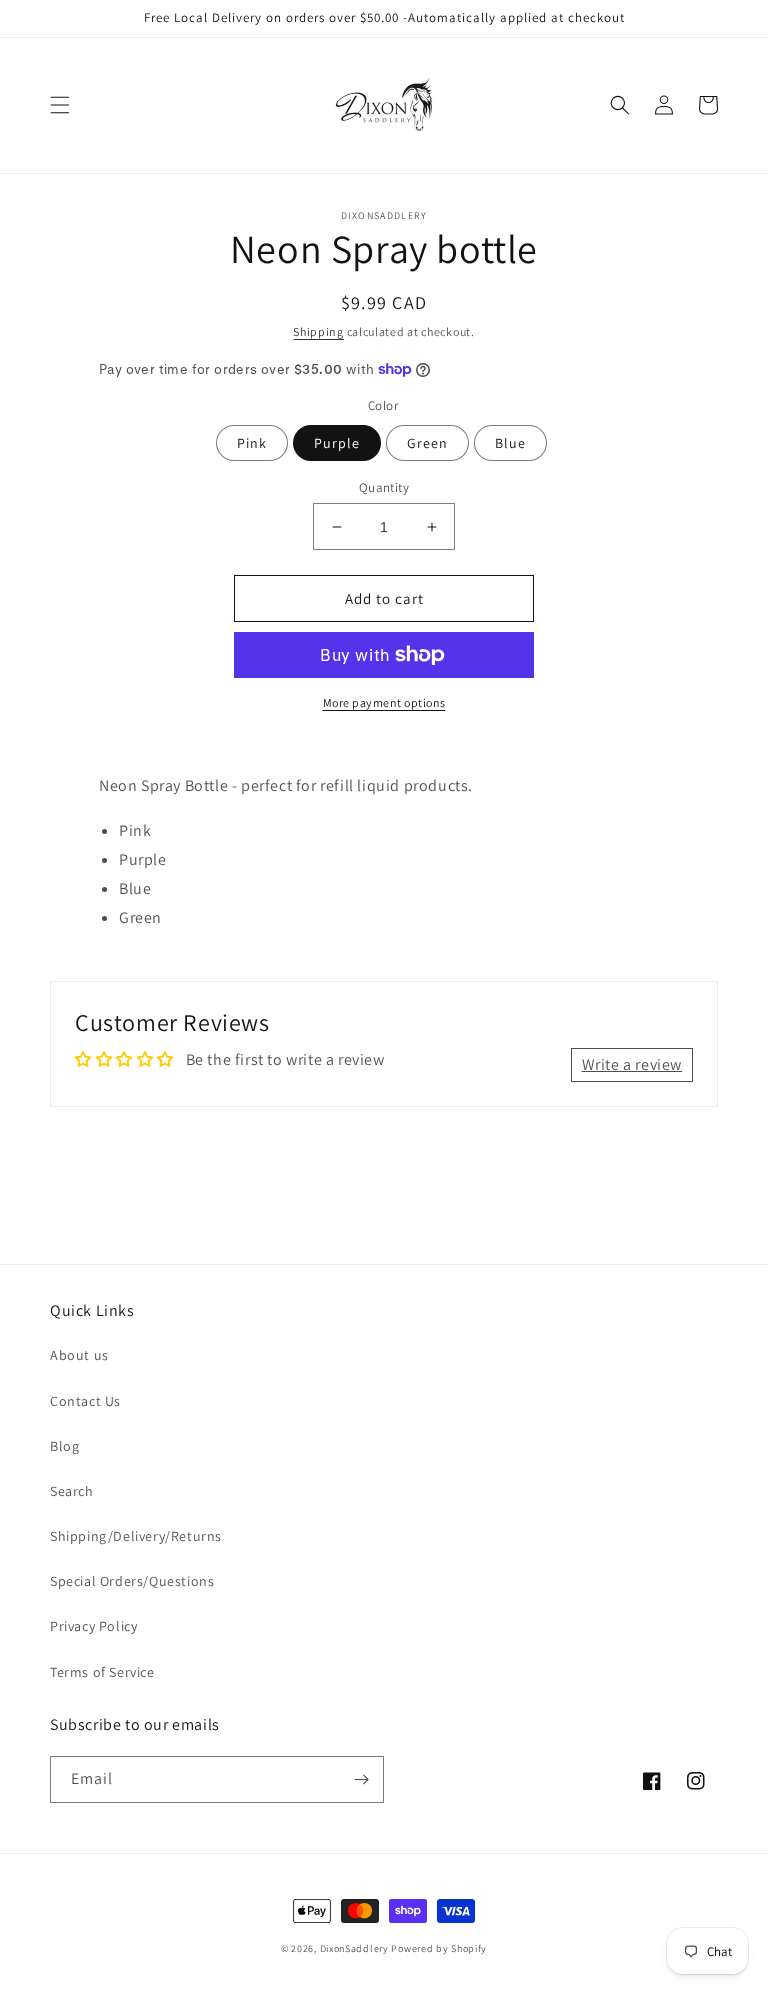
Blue (510, 443)
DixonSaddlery (354, 1948)
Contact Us (85, 1401)
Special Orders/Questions (132, 1581)
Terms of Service (102, 1672)
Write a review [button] (632, 1064)
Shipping (318, 331)
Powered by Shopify (439, 1948)
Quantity (384, 487)
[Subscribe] (361, 1779)
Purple (337, 443)
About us (79, 1355)
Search (72, 1491)
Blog (64, 1446)
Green (427, 443)
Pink (252, 443)
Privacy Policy (93, 1626)
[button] (60, 105)
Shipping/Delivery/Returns (136, 1536)
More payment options (384, 702)
